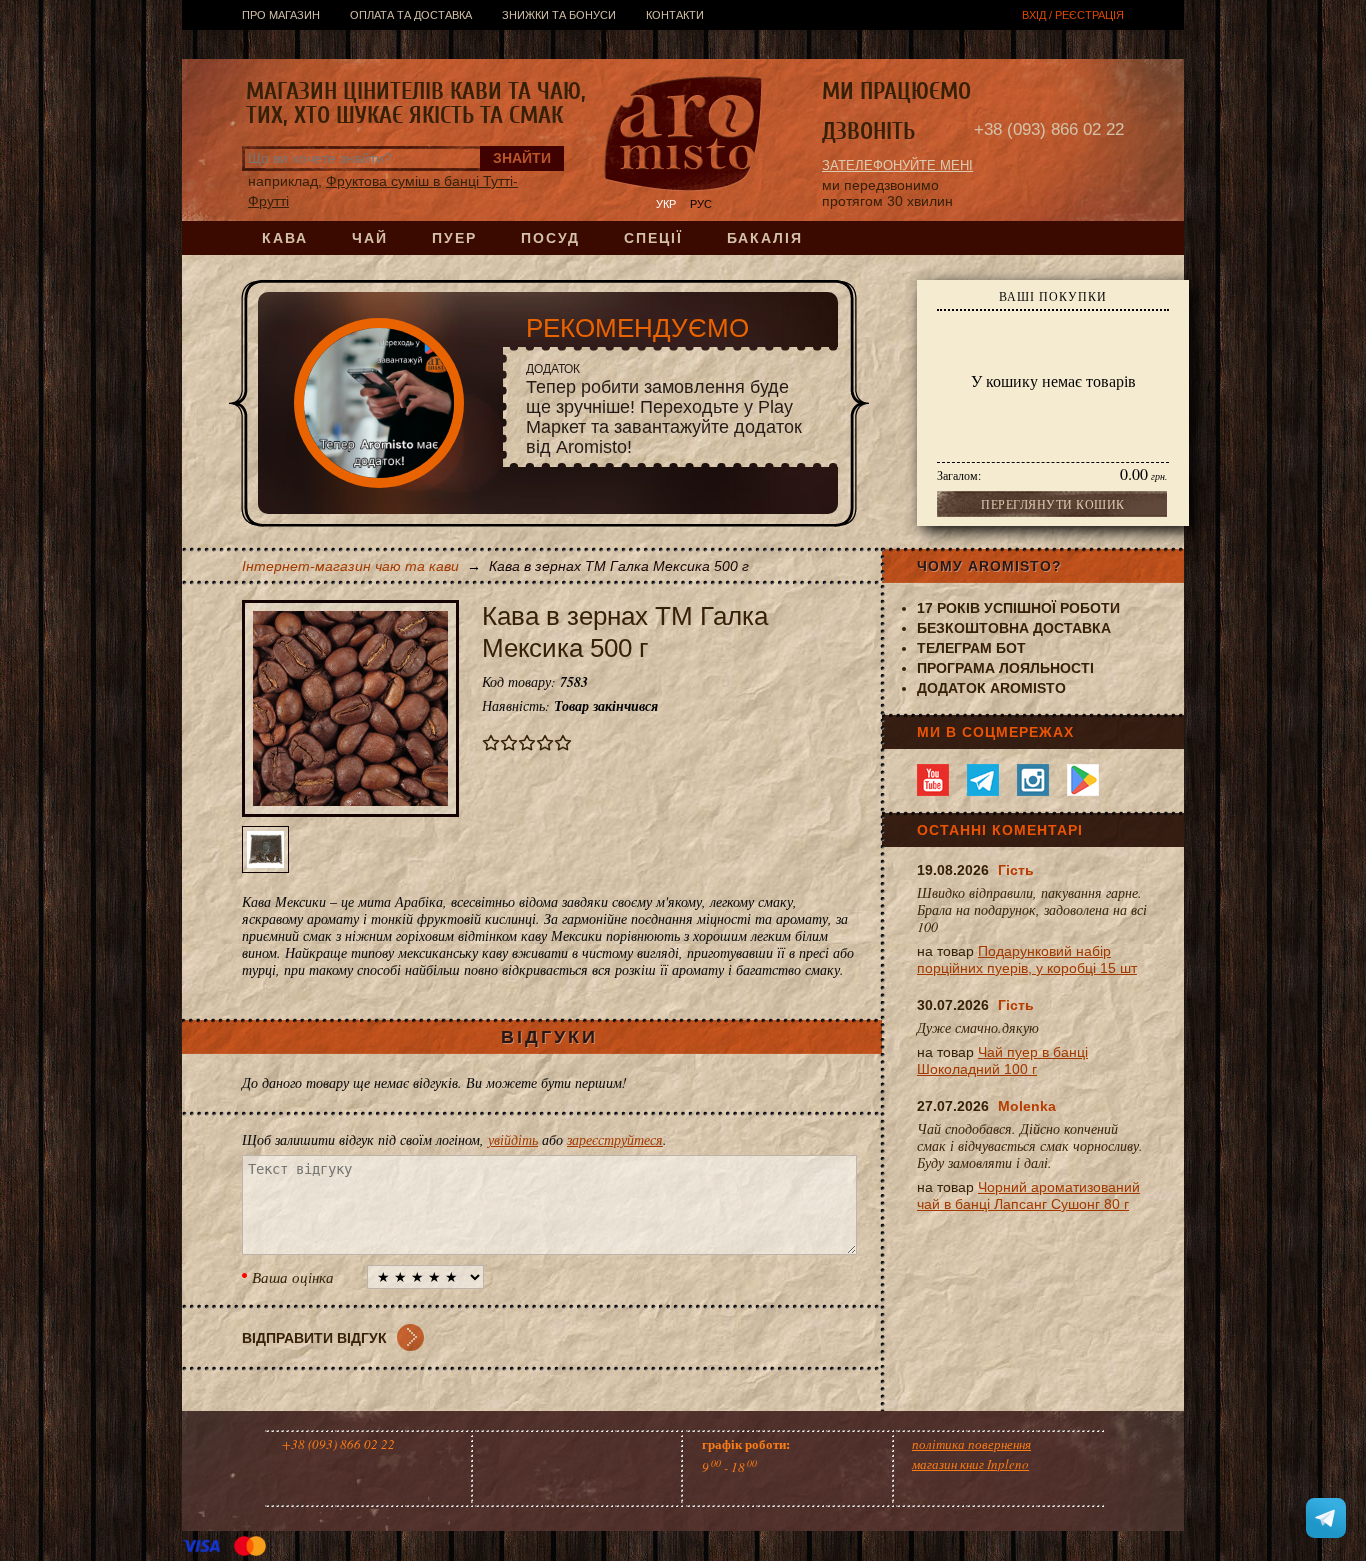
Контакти (675, 15)
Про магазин (281, 15)
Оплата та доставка (411, 15)
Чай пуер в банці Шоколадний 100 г (1002, 1060)
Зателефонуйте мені (897, 165)
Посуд (550, 238)
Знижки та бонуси (559, 15)
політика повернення (971, 1444)
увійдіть (513, 1139)
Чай (370, 238)
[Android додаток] (1083, 780)
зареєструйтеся (615, 1139)
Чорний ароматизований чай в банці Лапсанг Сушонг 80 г (1028, 1195)
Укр (666, 204)
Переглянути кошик (1053, 504)
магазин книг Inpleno (970, 1464)
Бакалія (765, 238)
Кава (285, 238)
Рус (701, 204)
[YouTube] (933, 780)
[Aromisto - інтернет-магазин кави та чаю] (683, 136)
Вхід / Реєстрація (1073, 15)
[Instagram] (1033, 780)
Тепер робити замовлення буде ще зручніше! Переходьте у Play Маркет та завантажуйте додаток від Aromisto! (664, 409)
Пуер (454, 238)
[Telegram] (983, 780)
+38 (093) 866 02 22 (1049, 129)
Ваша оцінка (293, 1277)
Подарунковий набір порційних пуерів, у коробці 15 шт (1027, 959)
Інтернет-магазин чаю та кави (350, 566)
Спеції (653, 238)
